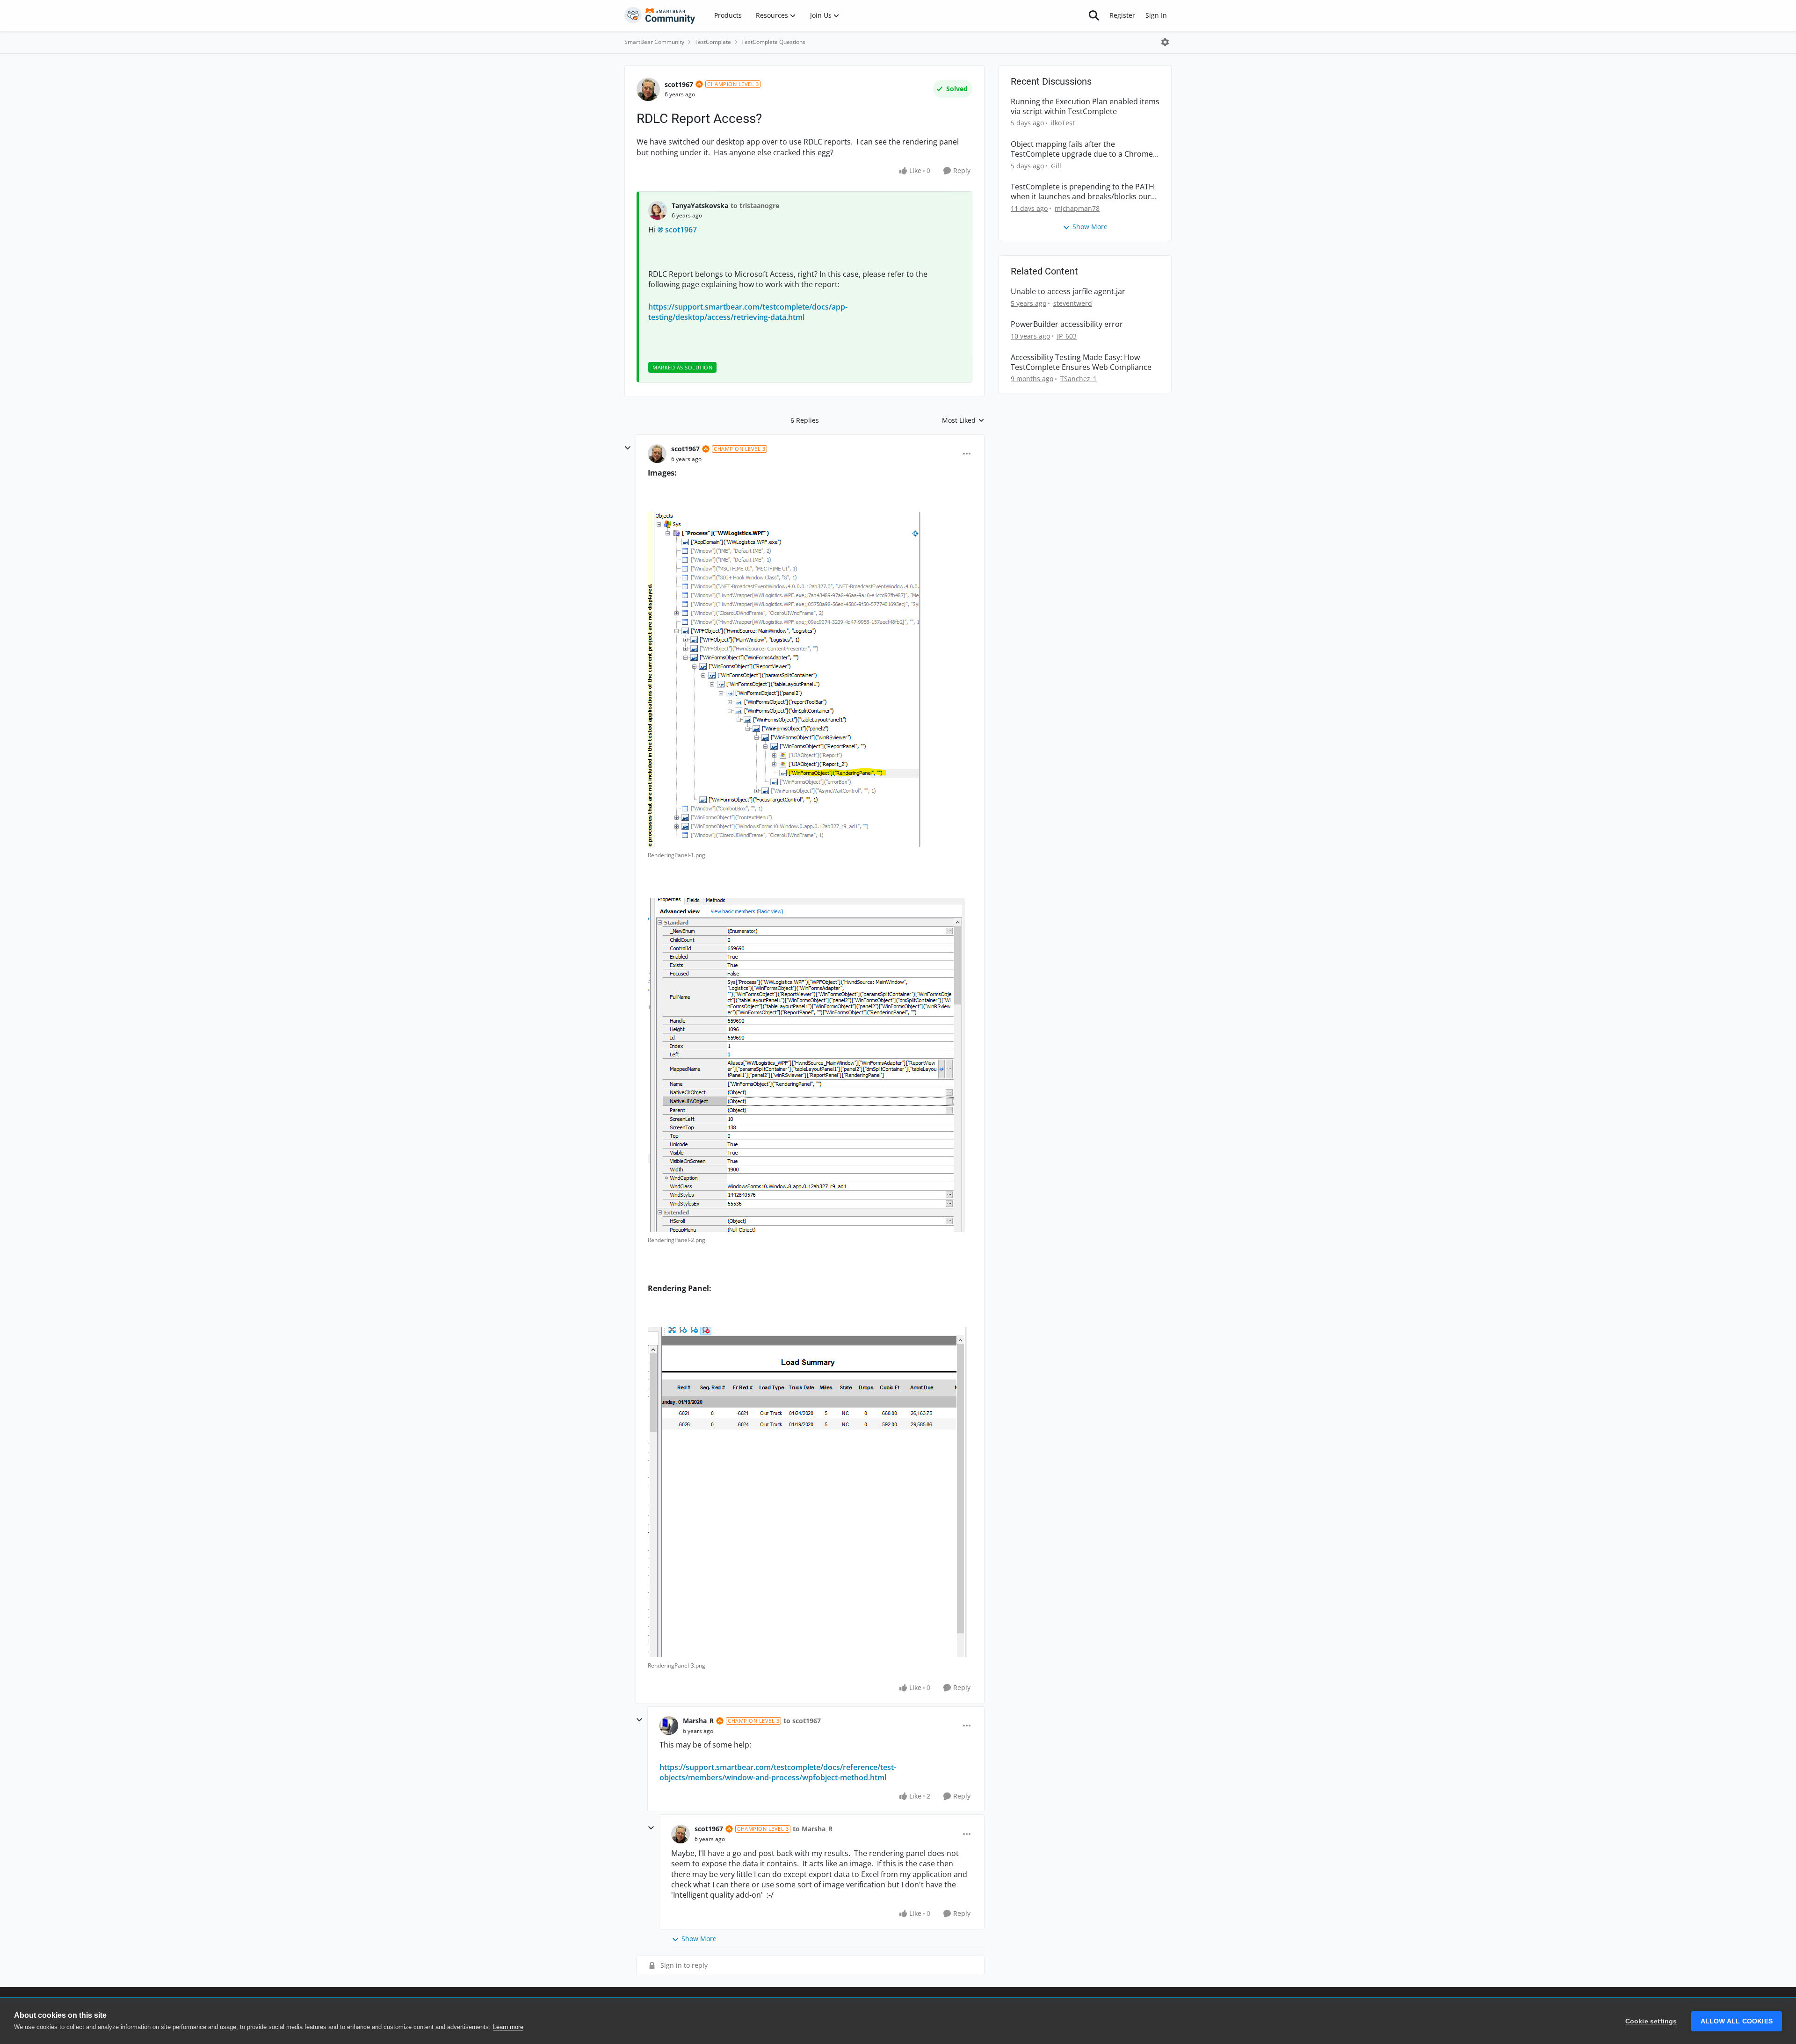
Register (1122, 15)
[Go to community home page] (660, 15)
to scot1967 (802, 1721)
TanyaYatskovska (700, 206)
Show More (699, 1939)
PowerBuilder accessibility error (1067, 324)
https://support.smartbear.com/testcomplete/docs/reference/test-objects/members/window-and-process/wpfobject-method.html (778, 1772)
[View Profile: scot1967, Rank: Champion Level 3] (648, 89)
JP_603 (1067, 336)
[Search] (1094, 15)
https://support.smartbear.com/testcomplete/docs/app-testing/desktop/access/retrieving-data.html (748, 312)
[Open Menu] (1165, 42)
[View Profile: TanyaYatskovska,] (658, 210)
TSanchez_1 (1079, 379)
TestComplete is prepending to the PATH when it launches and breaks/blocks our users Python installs (1083, 192)
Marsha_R (698, 1721)
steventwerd (1073, 303)
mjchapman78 (1077, 208)
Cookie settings (1651, 2021)
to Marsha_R (813, 1829)
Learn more (508, 2027)
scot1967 (679, 84)
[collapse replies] (628, 448)
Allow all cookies (1737, 2021)
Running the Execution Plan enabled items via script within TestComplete (1085, 107)
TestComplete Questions (773, 42)
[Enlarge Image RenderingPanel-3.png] (808, 1492)
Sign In (1156, 15)
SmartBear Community (654, 42)
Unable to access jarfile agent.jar (1068, 292)
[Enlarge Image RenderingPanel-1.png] (784, 679)
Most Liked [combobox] (963, 420)
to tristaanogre (755, 206)
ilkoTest (1063, 123)
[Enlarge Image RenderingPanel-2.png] (806, 1065)
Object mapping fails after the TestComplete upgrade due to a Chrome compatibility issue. (1082, 149)
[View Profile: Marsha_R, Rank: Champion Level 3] (669, 1726)
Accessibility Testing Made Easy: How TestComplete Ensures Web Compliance (1081, 362)
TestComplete (713, 42)
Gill (1056, 166)
